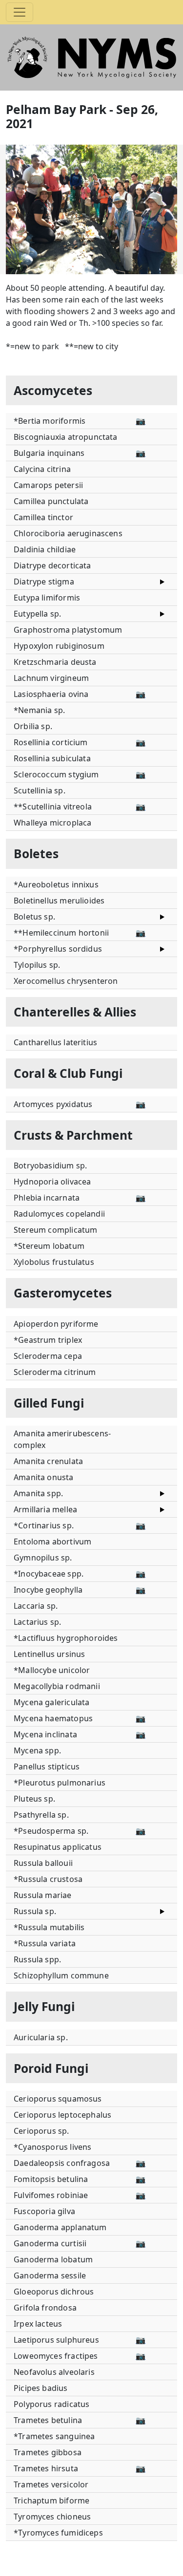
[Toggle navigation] (20, 12)
